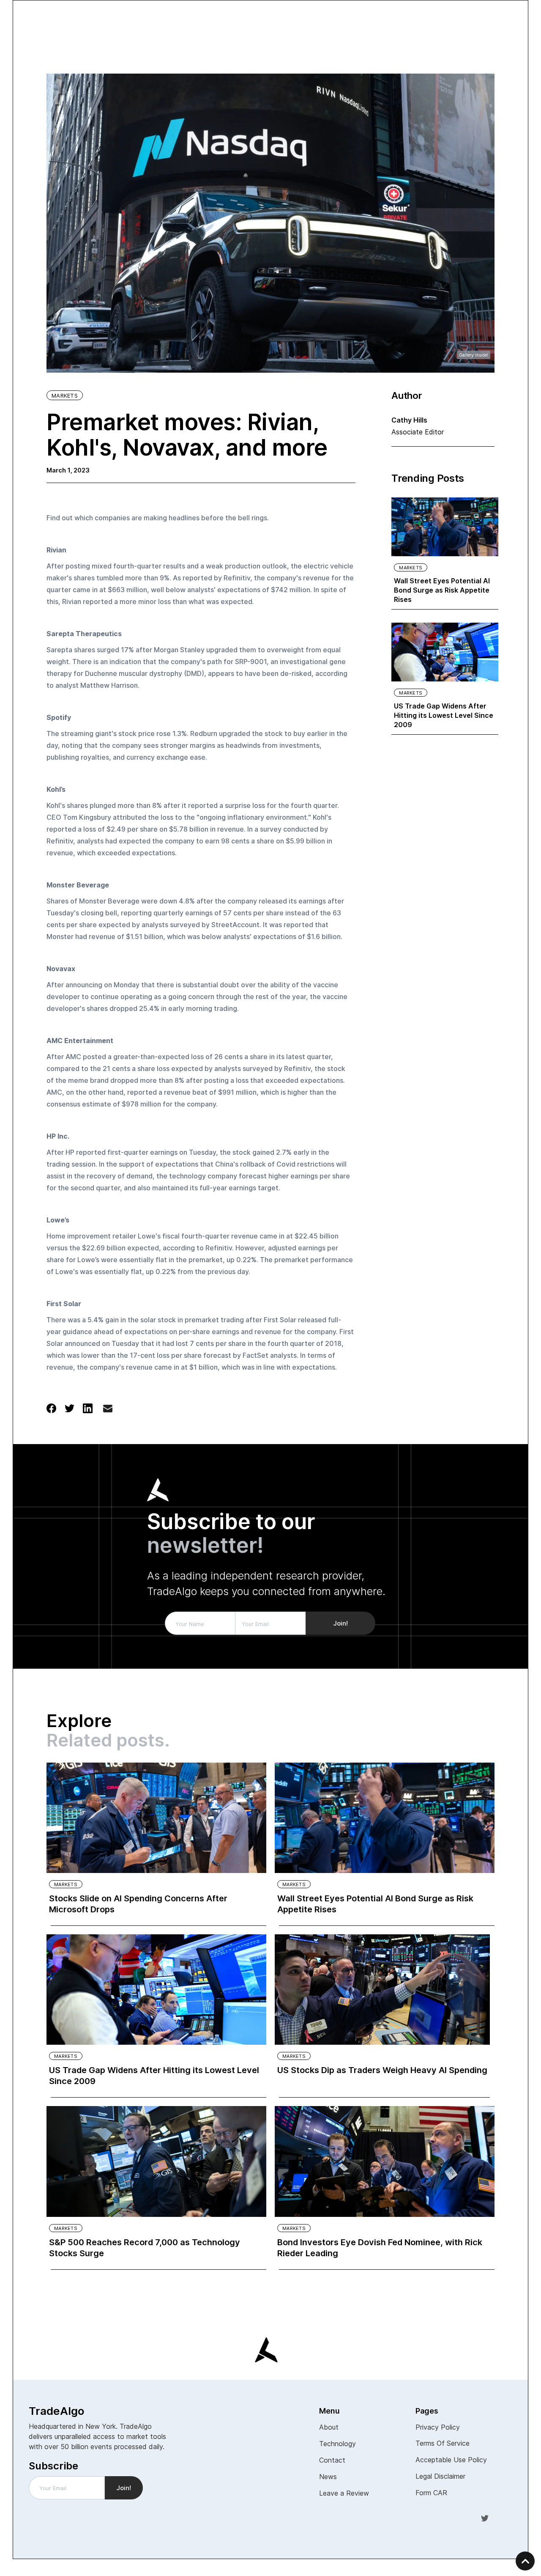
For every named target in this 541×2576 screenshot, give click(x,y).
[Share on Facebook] (51, 1408)
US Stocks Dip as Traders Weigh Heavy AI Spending (382, 2070)
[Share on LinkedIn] (88, 1408)
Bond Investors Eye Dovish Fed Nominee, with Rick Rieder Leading (380, 2248)
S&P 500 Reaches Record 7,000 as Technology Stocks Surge (145, 2248)
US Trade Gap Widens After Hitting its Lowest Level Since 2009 (444, 715)
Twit (485, 2518)
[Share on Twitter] (70, 1408)
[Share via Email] (108, 1410)
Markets (65, 395)
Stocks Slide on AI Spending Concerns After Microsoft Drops (138, 1904)
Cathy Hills (409, 420)
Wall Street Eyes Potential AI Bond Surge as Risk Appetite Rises (442, 590)
